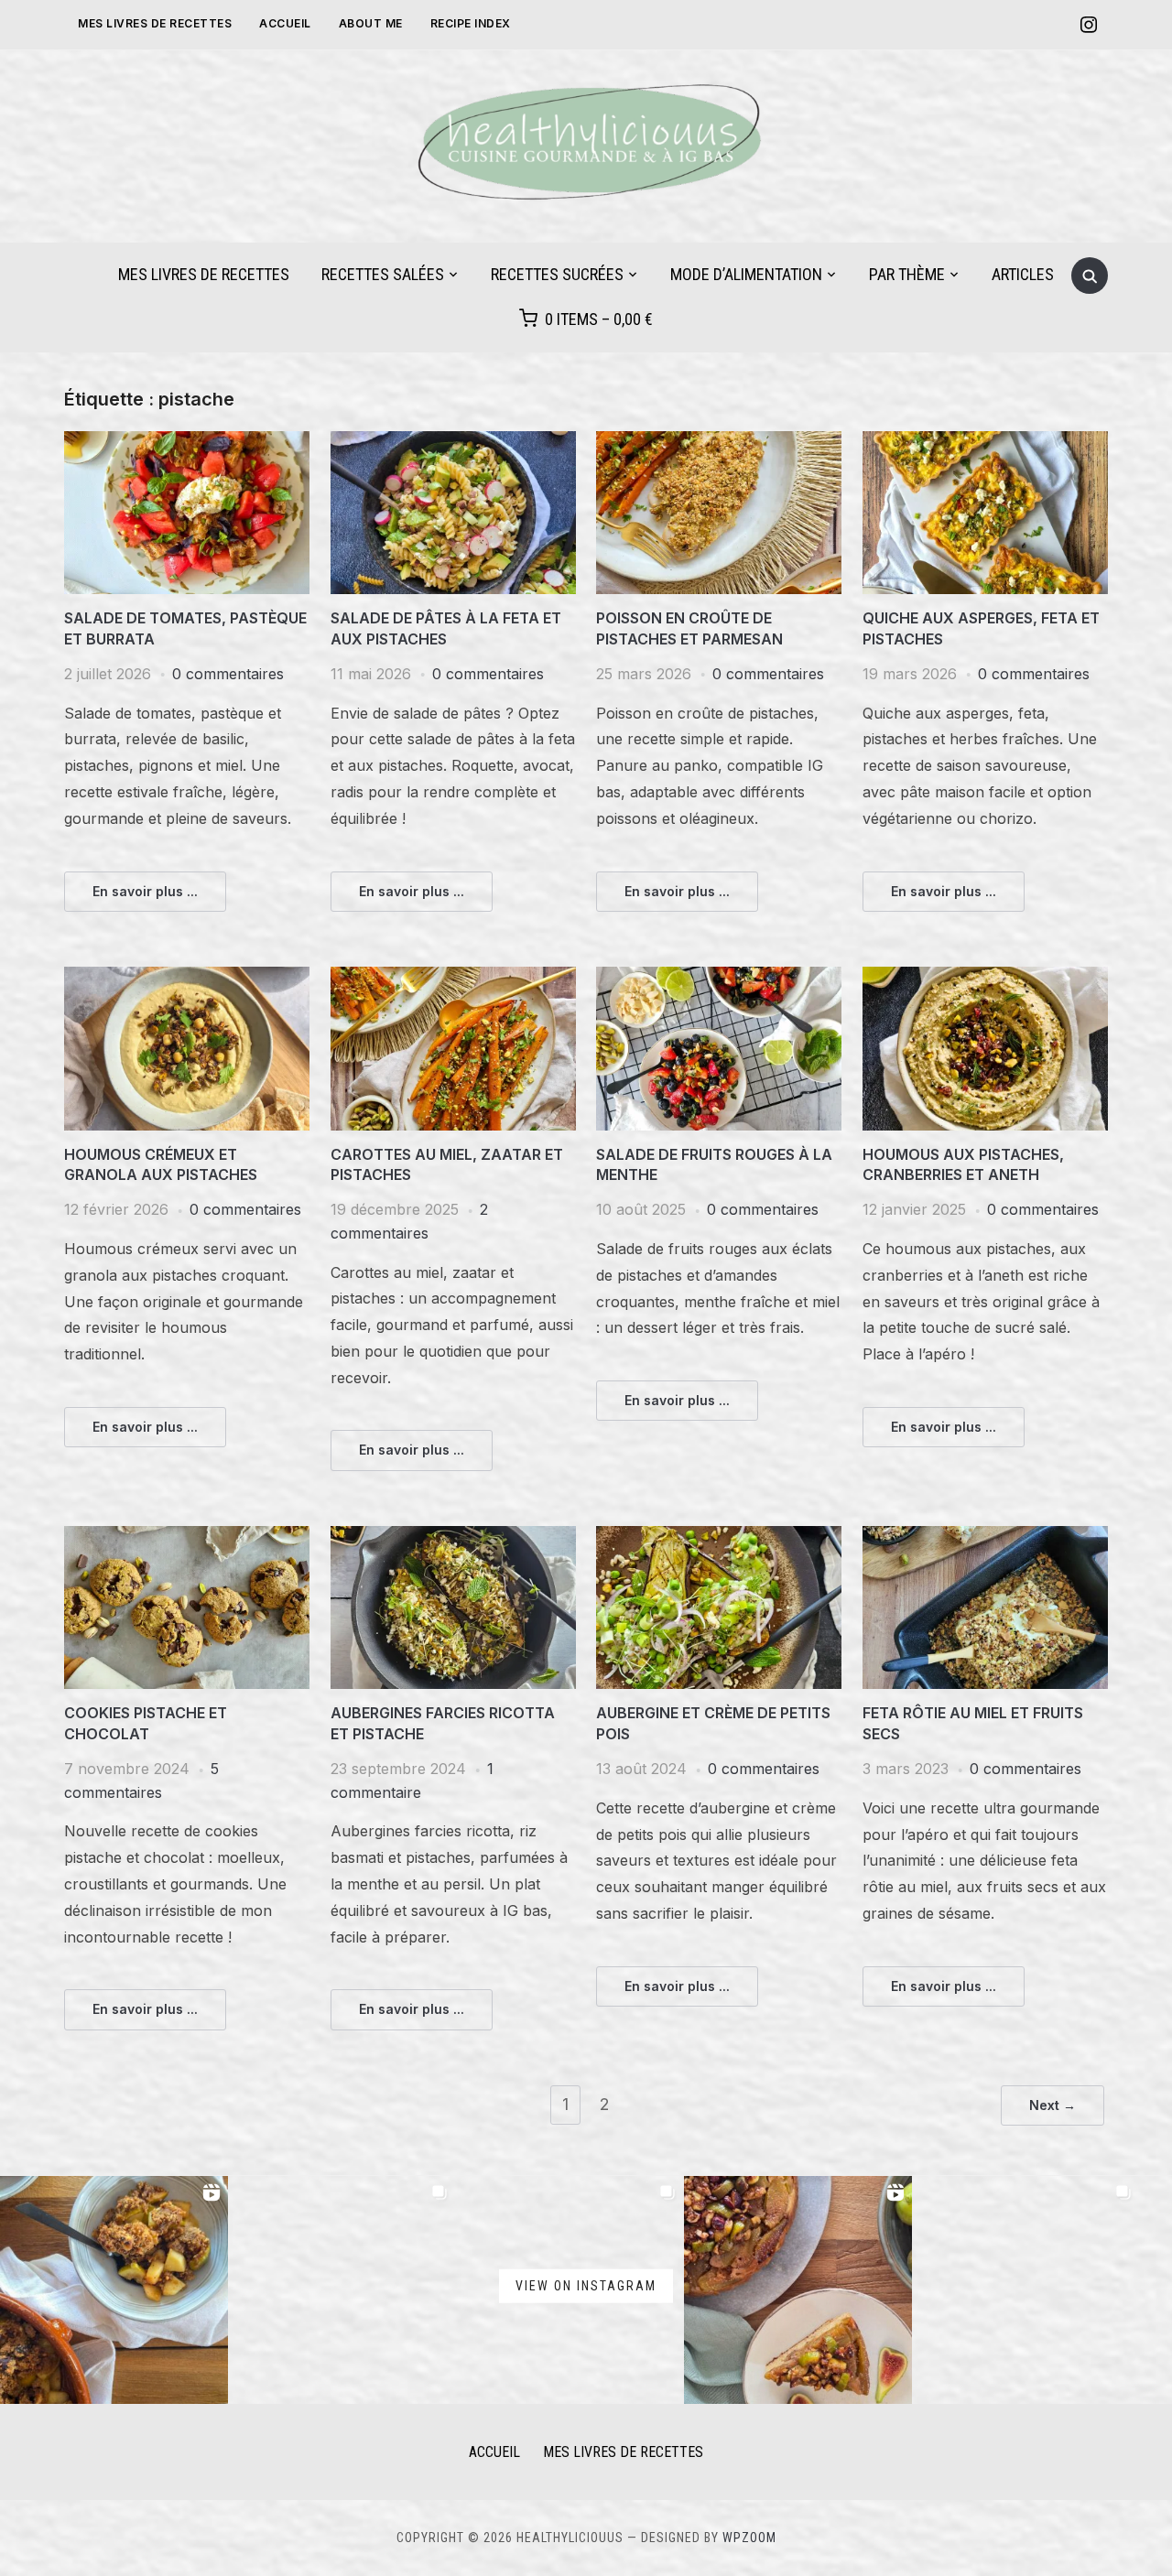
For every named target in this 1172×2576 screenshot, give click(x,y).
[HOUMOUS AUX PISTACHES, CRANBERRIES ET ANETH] (985, 978)
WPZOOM (749, 2538)
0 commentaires (228, 674)
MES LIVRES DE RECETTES (155, 23)
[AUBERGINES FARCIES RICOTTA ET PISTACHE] (453, 1537)
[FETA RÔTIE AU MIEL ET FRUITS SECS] (985, 1537)
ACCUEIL (494, 2452)
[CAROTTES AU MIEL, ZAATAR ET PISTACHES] (453, 978)
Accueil (285, 23)
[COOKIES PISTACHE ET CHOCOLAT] (187, 1537)
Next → (1053, 2105)
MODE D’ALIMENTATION (746, 274)
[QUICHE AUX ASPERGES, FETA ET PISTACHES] (985, 442)
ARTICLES (1023, 274)
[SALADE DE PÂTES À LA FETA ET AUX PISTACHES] (453, 442)
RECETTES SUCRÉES (557, 274)
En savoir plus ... (145, 891)
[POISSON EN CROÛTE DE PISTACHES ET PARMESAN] (719, 442)
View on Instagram (586, 2286)
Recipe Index (471, 23)
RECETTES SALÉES (383, 274)
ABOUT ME (371, 23)
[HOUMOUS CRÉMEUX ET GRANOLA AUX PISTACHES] (187, 978)
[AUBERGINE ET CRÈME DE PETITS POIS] (719, 1537)
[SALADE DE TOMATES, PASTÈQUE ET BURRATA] (187, 442)
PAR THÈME (907, 274)
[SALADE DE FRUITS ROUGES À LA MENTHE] (719, 978)
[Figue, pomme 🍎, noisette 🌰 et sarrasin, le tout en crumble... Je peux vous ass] (114, 2290)
